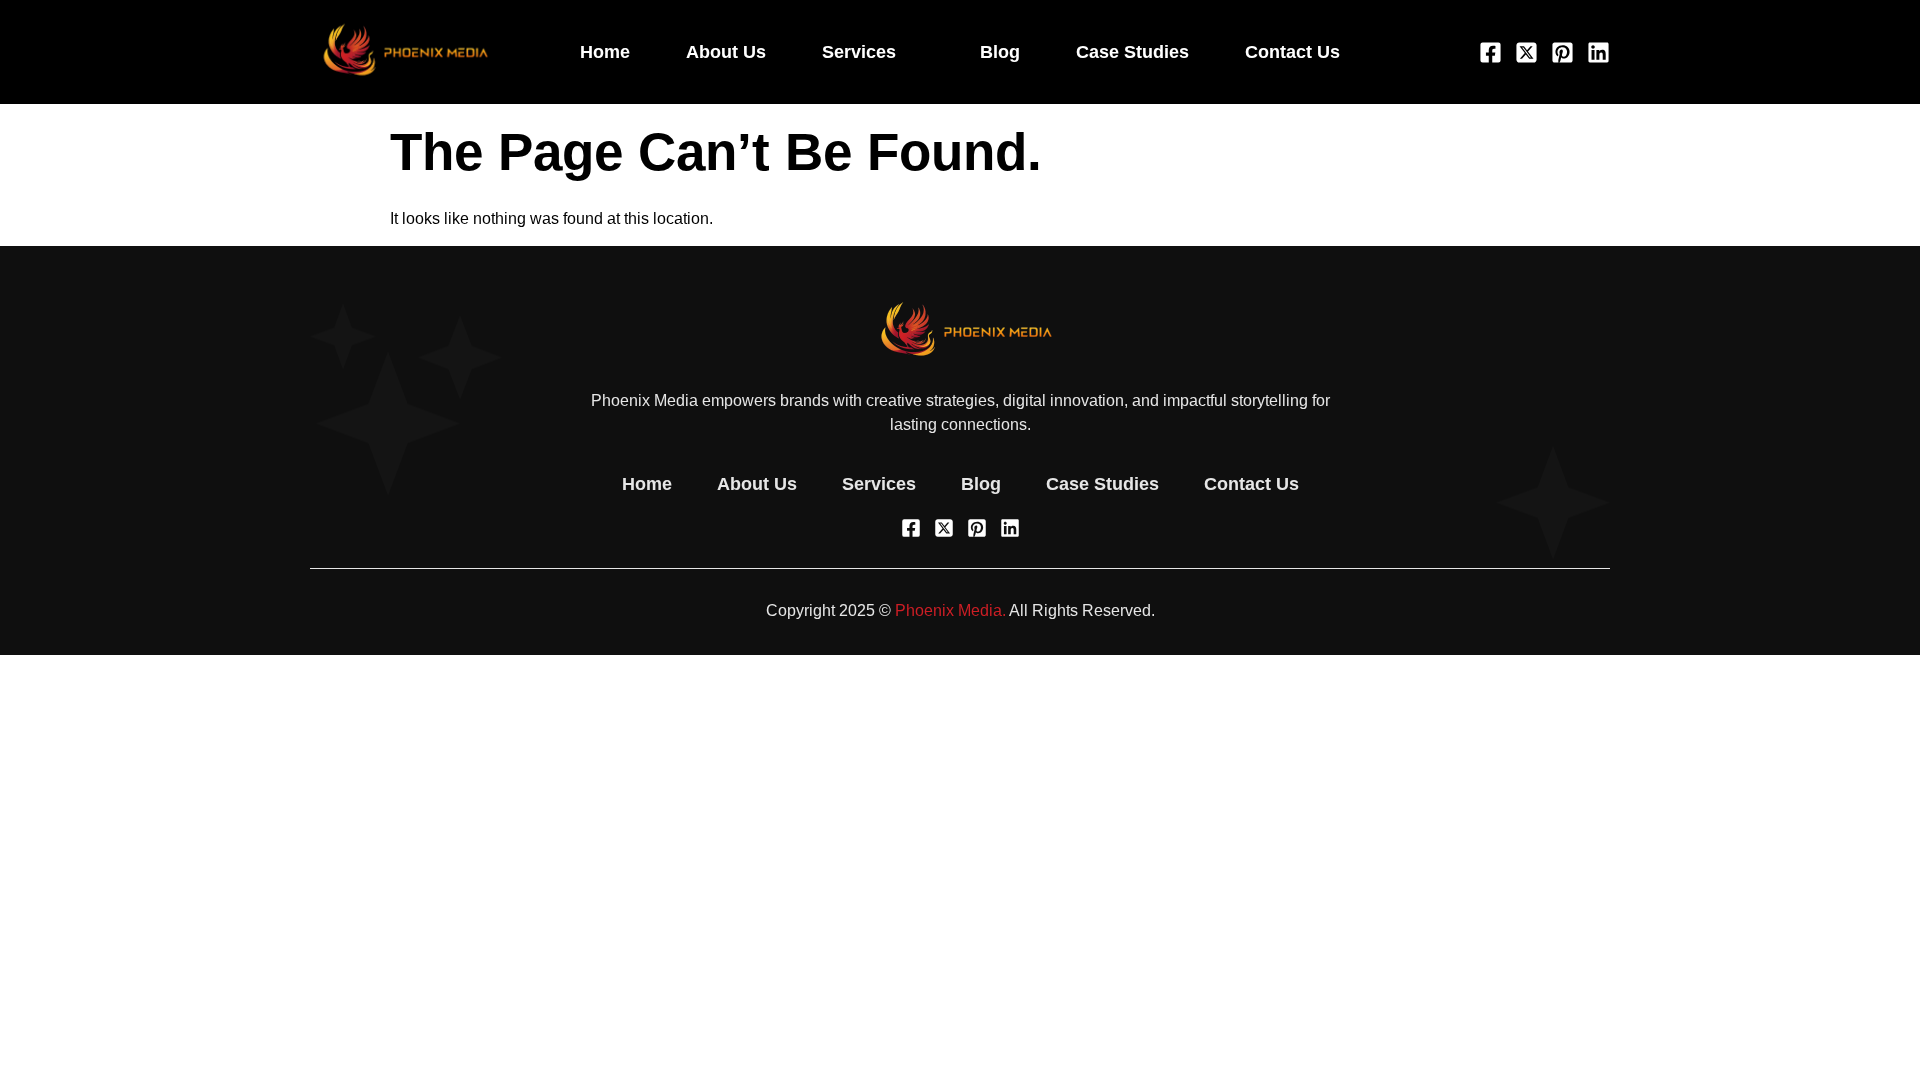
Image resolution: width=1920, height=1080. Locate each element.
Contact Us (1292, 52)
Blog (1000, 52)
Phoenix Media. (950, 610)
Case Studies (1132, 52)
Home (605, 52)
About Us (726, 52)
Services (859, 52)
